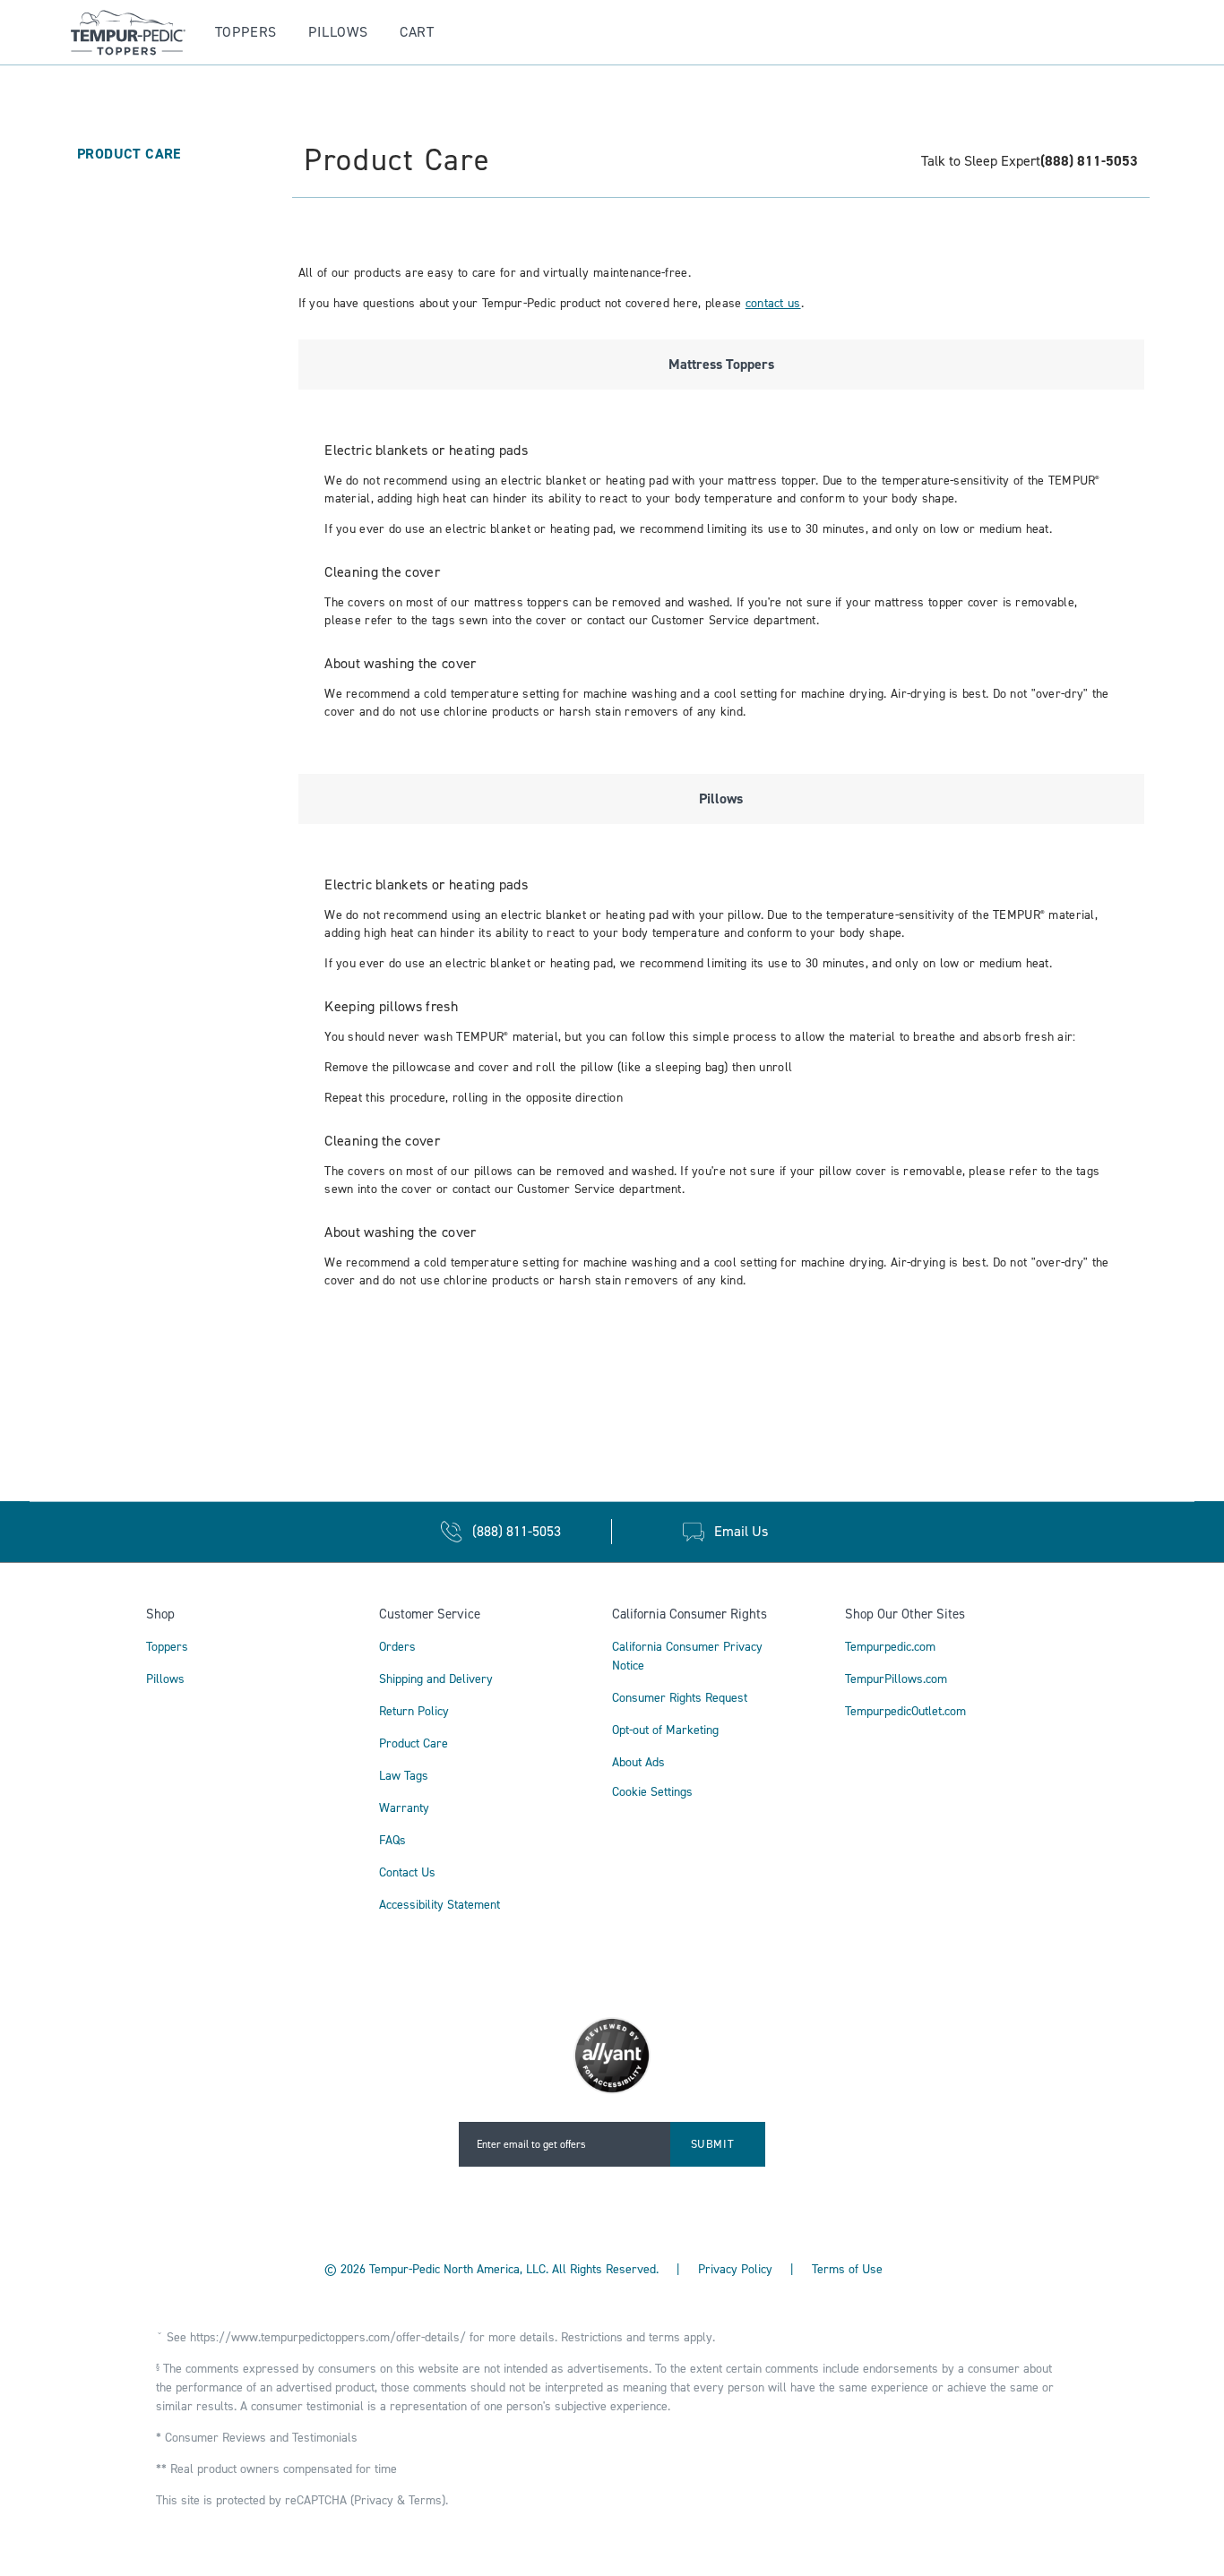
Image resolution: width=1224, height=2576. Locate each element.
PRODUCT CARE (129, 154)
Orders (397, 1647)
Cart (417, 32)
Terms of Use (847, 2269)
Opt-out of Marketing (665, 1730)
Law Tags (404, 1776)
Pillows (338, 32)
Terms (425, 2500)
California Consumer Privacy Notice (687, 1656)
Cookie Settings (652, 1793)
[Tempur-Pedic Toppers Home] (116, 33)
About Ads (638, 1762)
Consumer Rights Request (680, 1698)
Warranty (404, 1808)
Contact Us (407, 1872)
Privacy (374, 2500)
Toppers (246, 32)
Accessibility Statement (440, 1905)
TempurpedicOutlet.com (905, 1711)
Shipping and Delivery (436, 1679)
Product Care (414, 1743)
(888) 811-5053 (1089, 161)
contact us (773, 303)
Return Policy (414, 1711)
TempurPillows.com (896, 1679)
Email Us (741, 1531)
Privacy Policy (735, 2269)
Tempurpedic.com (890, 1647)
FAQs (392, 1840)
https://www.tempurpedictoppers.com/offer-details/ (328, 2337)
